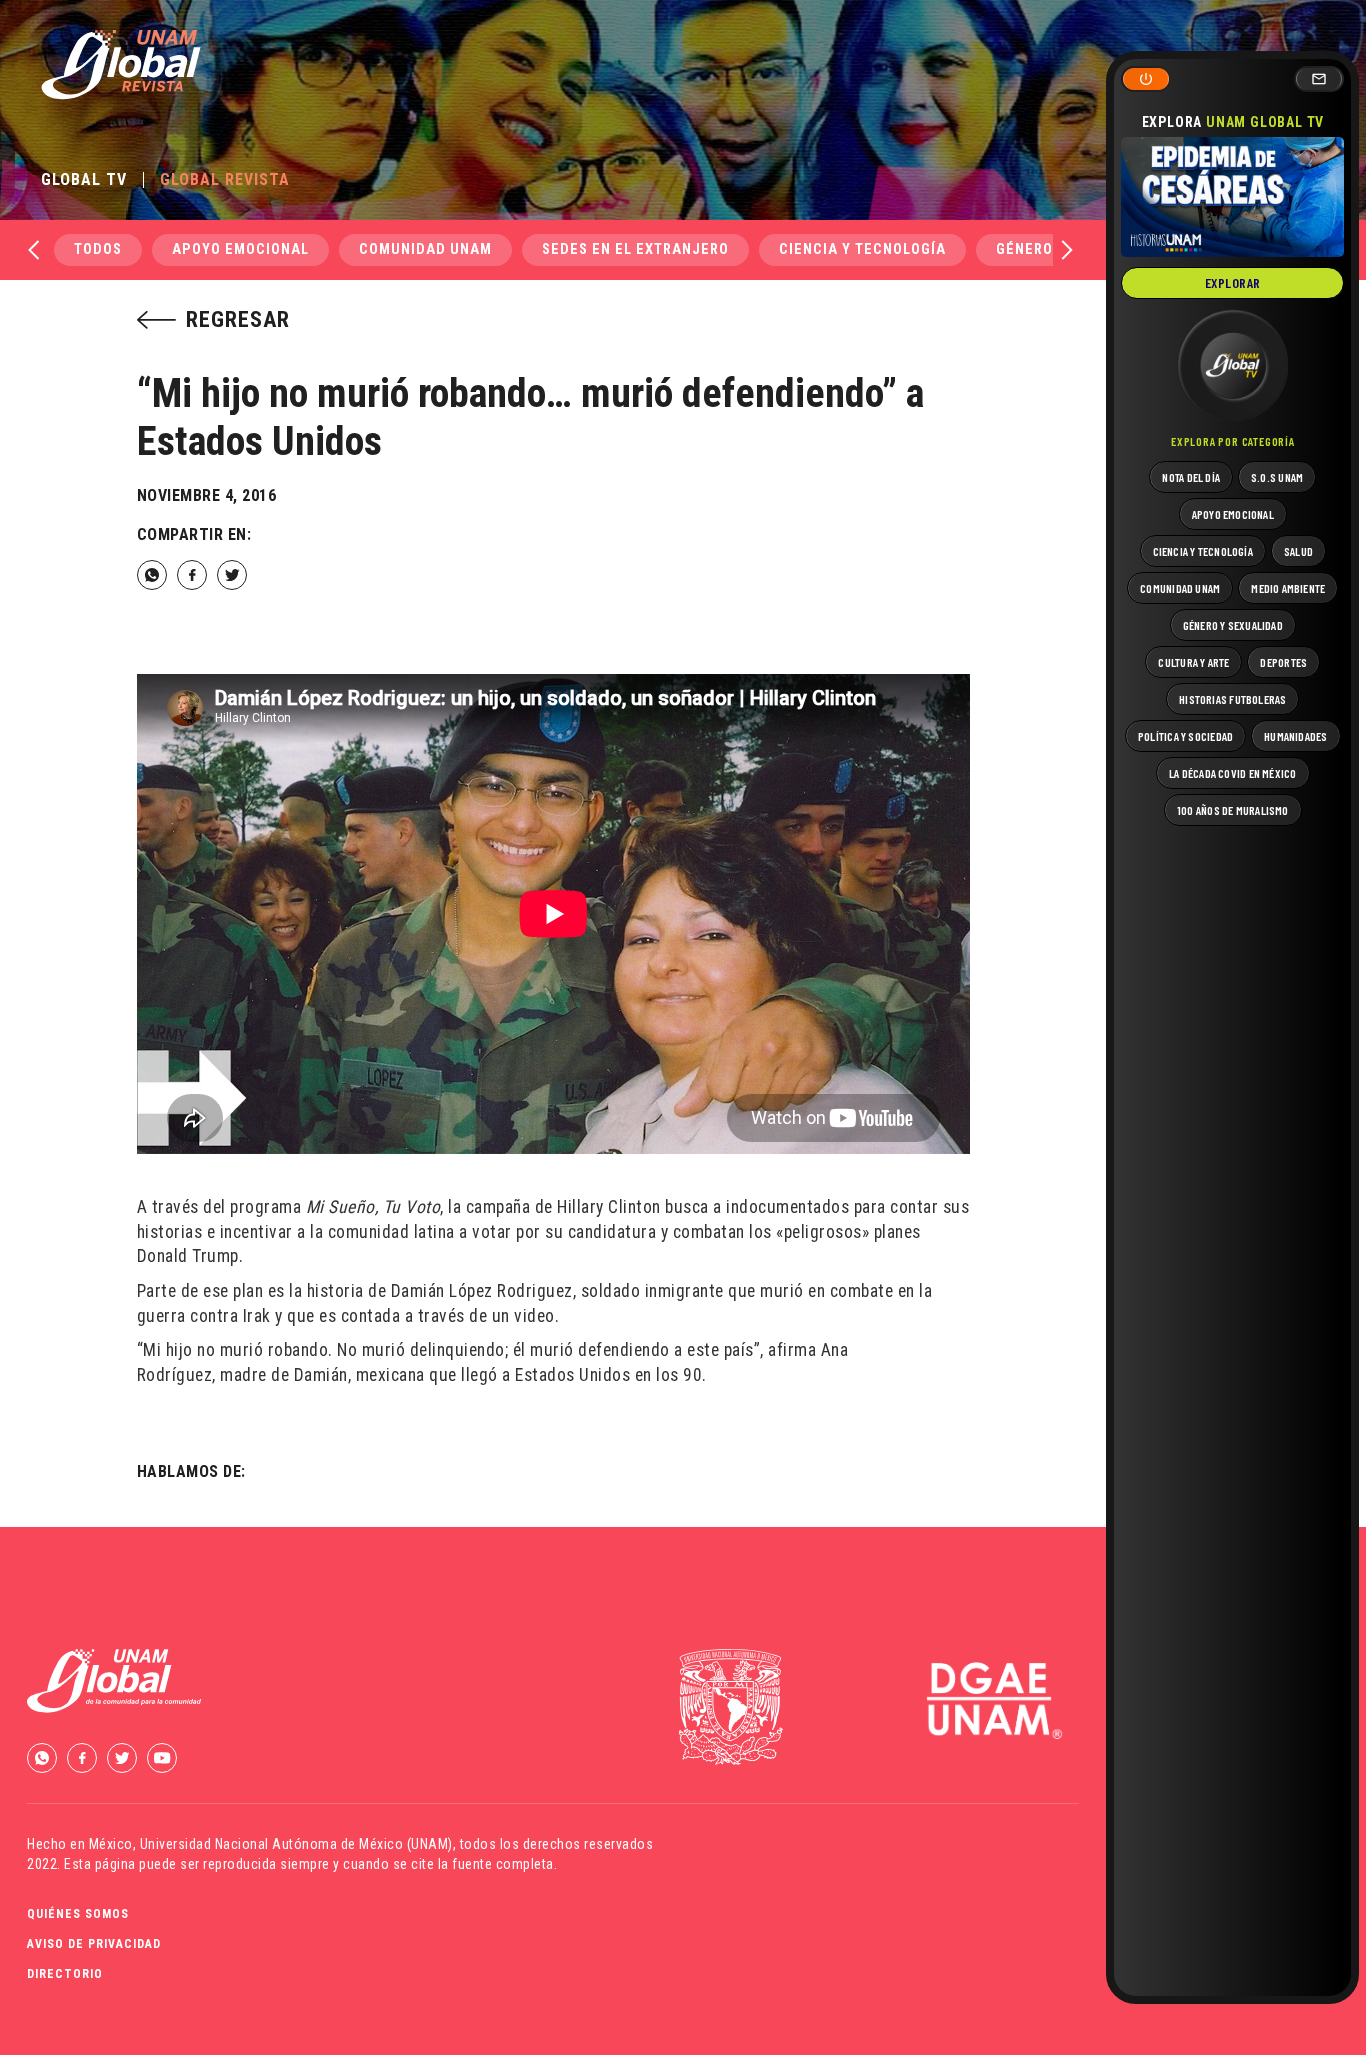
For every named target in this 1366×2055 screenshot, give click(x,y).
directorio (65, 1974)
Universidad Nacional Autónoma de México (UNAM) (296, 1844)
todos (98, 249)
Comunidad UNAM (425, 249)
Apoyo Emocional (240, 249)
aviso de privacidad (94, 1944)
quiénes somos (78, 1914)
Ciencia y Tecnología (862, 249)
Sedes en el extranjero (635, 249)
